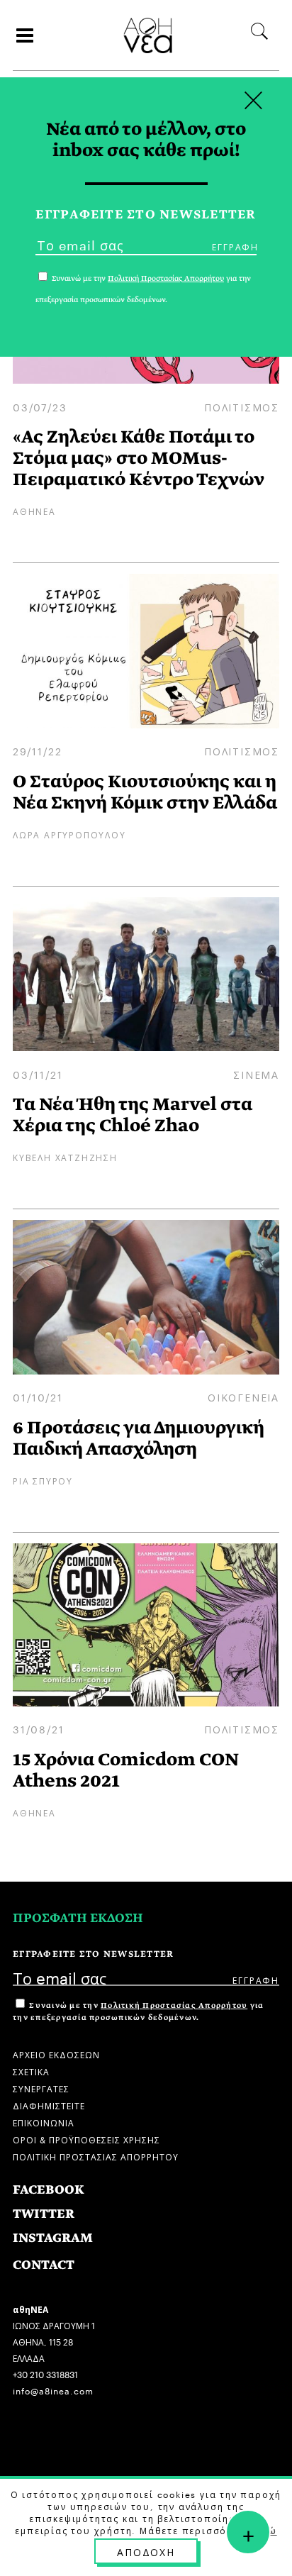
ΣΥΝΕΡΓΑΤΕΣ (41, 2088)
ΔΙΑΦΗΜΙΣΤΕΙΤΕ (49, 2105)
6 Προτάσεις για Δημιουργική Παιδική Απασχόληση (139, 1438)
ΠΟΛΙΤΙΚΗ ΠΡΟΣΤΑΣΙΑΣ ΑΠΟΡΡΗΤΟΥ (96, 2156)
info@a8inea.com (53, 2390)
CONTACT (44, 2265)
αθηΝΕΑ (34, 510)
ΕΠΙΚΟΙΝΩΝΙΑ (44, 2122)
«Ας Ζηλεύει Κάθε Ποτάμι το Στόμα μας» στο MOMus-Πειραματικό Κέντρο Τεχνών (139, 458)
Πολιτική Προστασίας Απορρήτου (174, 2005)
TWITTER (44, 2214)
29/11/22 (37, 750)
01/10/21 (38, 1397)
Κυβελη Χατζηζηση (65, 1156)
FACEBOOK (49, 2190)
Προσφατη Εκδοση (78, 1918)
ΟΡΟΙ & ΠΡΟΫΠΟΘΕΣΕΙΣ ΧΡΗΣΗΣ (86, 2139)
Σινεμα (256, 1074)
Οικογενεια (243, 1397)
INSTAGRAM (53, 2238)
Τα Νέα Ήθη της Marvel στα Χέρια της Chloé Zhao (133, 1115)
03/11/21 (38, 1074)
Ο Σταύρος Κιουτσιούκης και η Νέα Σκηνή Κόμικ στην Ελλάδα (145, 792)
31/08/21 (38, 1728)
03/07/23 (40, 406)
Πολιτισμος (242, 406)
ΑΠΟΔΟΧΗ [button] (146, 2551)
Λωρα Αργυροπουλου (69, 834)
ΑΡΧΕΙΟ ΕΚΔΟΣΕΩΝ (56, 2054)
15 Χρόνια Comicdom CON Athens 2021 (126, 1770)
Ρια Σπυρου (43, 1480)
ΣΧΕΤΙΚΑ (31, 2071)
